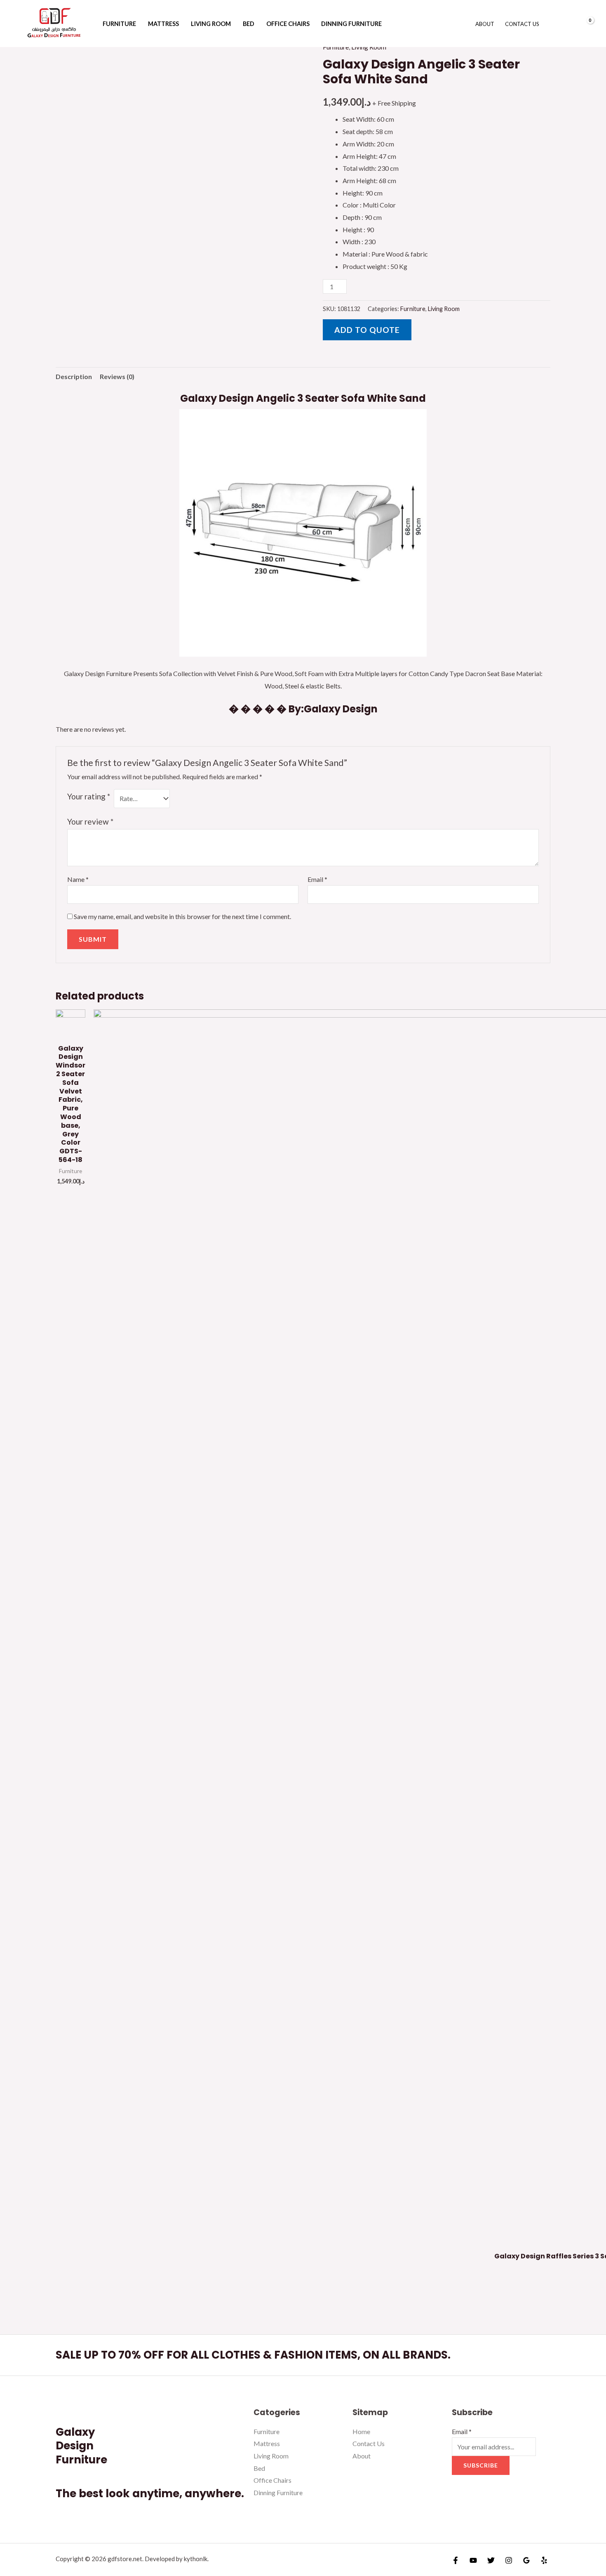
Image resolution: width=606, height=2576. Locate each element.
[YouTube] (473, 2560)
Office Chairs (288, 24)
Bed (249, 24)
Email (317, 879)
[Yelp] (544, 2560)
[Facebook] (456, 2560)
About (485, 24)
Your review (90, 821)
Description (74, 376)
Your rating (89, 796)
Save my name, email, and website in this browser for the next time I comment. (182, 916)
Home (361, 2431)
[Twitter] (491, 2560)
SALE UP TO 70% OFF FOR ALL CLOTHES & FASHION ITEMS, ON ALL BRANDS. (253, 2355)
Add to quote (367, 330)
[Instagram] (509, 2560)
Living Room (211, 24)
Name (78, 879)
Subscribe (481, 2465)
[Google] (526, 2560)
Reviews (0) (117, 376)
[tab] (74, 377)
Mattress (163, 24)
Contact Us (522, 24)
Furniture (119, 24)
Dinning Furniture (351, 24)
